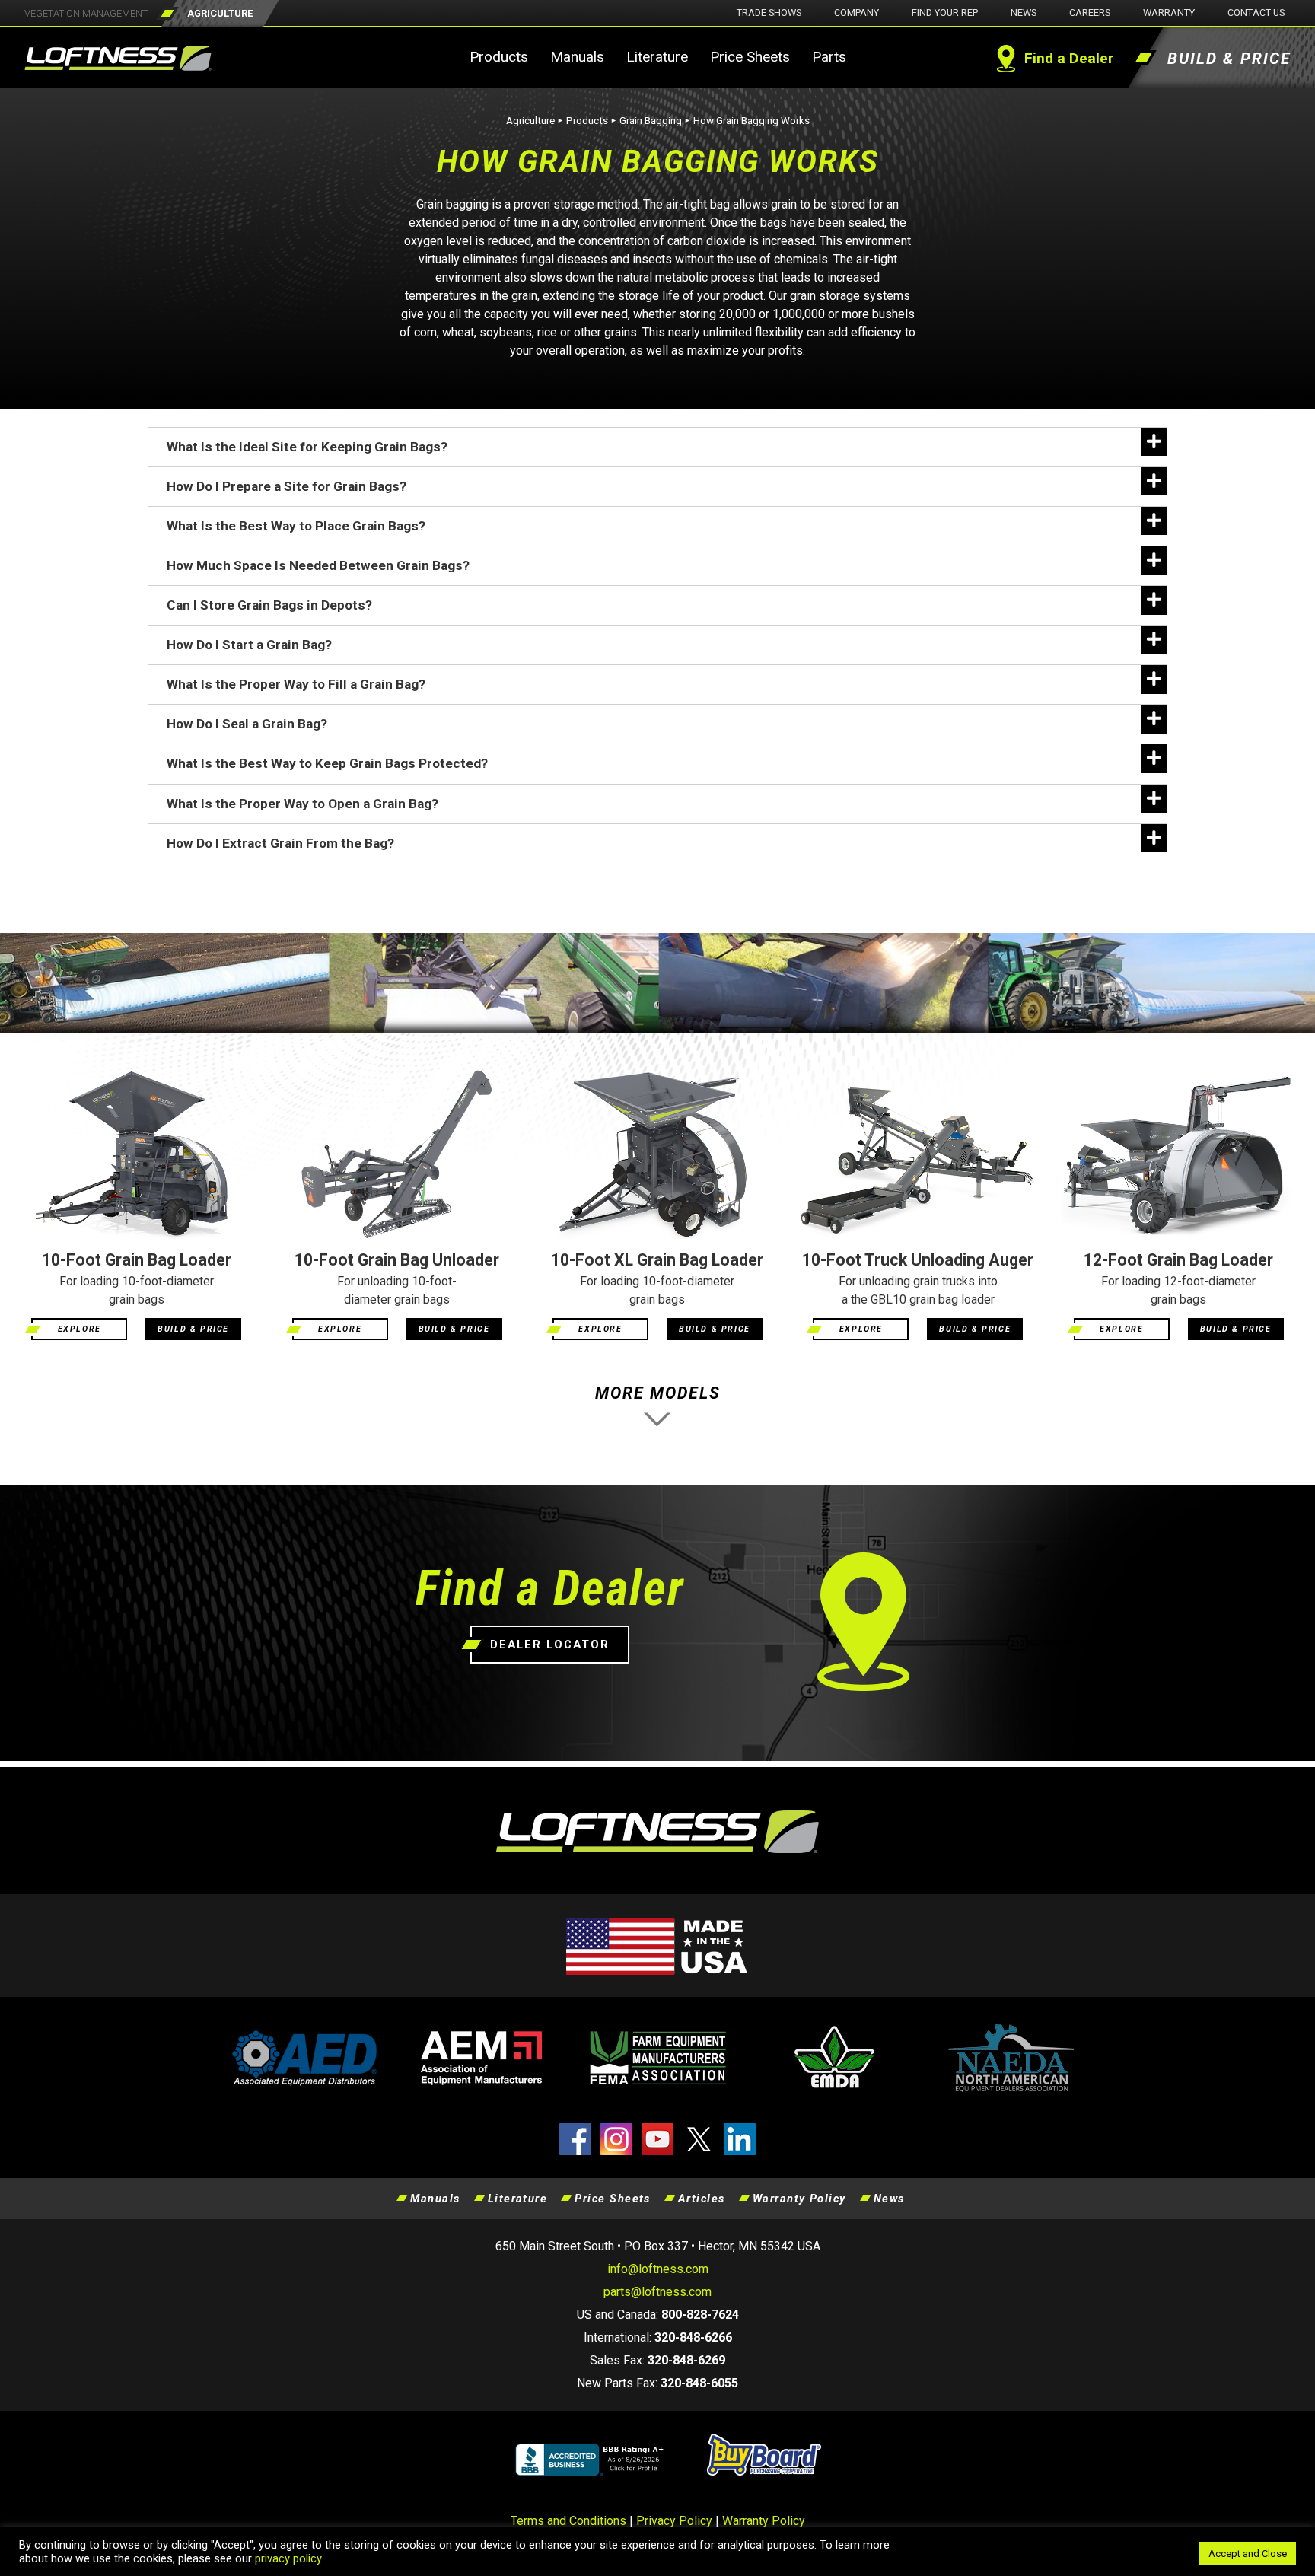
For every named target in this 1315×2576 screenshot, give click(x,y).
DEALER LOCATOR (550, 1645)
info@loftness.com (658, 2269)
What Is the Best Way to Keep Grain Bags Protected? (327, 763)
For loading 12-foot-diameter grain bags (1178, 1290)
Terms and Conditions (568, 2521)
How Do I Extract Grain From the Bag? (280, 843)
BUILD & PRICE (193, 1329)
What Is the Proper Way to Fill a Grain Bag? (296, 684)
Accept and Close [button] (1248, 2554)
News (1024, 13)
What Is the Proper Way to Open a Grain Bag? (302, 804)
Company (857, 13)
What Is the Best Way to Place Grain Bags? (296, 526)
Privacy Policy (674, 2521)
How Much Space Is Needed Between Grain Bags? (318, 565)
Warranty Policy (799, 2199)
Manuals (577, 57)
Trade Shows (769, 13)
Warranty (1169, 13)
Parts (829, 57)
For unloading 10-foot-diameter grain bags (397, 1290)
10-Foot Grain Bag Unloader (397, 1260)
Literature (657, 57)
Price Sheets (750, 57)
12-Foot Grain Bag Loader (1178, 1260)
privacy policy (288, 2558)
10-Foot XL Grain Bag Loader (657, 1260)
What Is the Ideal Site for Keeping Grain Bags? (307, 447)
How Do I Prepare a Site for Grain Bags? (287, 486)
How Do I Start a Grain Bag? (249, 645)
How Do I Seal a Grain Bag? (247, 724)
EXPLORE (80, 1329)
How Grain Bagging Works (751, 121)
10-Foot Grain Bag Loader (137, 1260)
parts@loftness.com (657, 2292)
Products (499, 57)
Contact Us (1256, 13)
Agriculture (530, 121)
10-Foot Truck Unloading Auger (918, 1260)
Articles (702, 2199)
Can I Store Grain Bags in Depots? (269, 605)
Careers (1090, 13)
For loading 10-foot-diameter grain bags (137, 1290)
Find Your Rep (945, 13)
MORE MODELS (658, 1393)
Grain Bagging (651, 121)
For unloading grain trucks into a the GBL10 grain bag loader (918, 1290)
